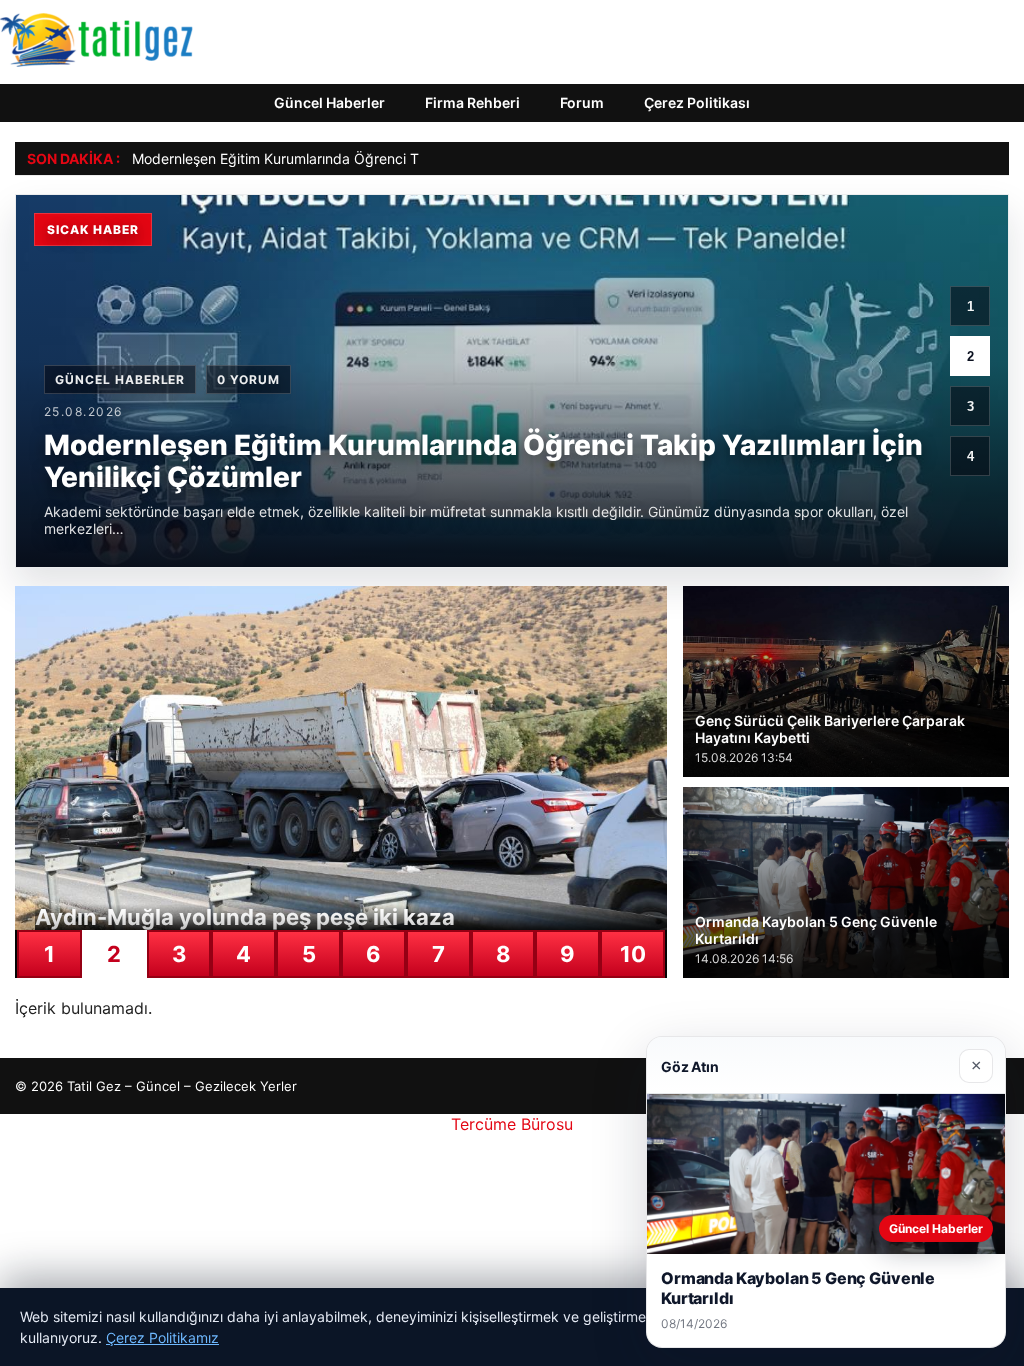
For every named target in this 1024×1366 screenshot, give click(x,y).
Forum (582, 102)
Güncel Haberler (329, 102)
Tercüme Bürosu (512, 1124)
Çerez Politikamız (162, 1337)
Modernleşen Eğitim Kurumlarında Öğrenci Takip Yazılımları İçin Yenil (353, 158)
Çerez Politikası (697, 102)
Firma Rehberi (472, 102)
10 (633, 954)
